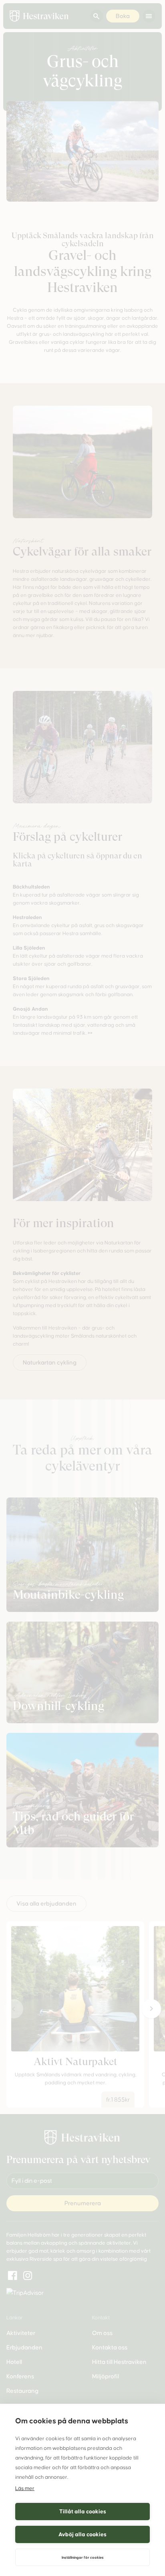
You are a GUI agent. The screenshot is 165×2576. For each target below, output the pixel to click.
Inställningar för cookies (83, 2558)
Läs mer (25, 2488)
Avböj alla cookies (82, 2534)
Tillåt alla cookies (83, 2512)
